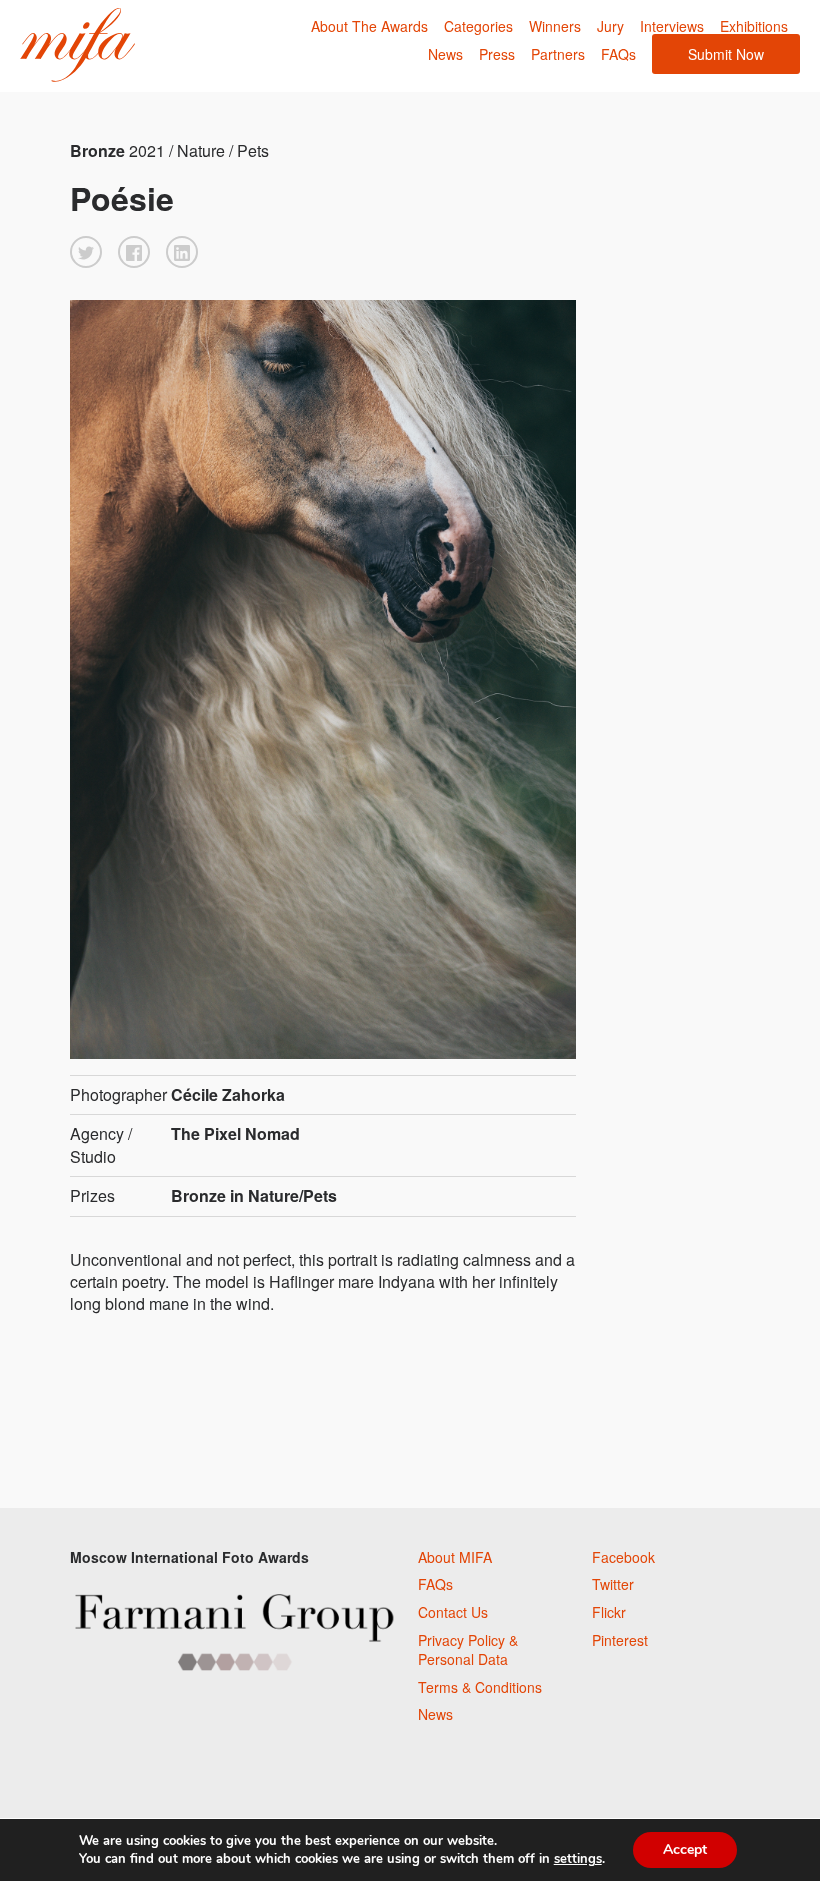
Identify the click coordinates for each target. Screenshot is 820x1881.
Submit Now (726, 54)
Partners (558, 54)
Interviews (672, 26)
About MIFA (455, 1557)
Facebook (623, 1557)
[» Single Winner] (77, 45)
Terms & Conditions (480, 1687)
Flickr (609, 1612)
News (445, 54)
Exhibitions (754, 26)
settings (578, 1859)
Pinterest (620, 1640)
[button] (86, 252)
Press (497, 54)
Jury (610, 26)
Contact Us (453, 1612)
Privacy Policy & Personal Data (468, 1650)
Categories (478, 26)
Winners (555, 26)
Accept (685, 1849)
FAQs (618, 54)
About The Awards (369, 26)
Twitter (613, 1584)
